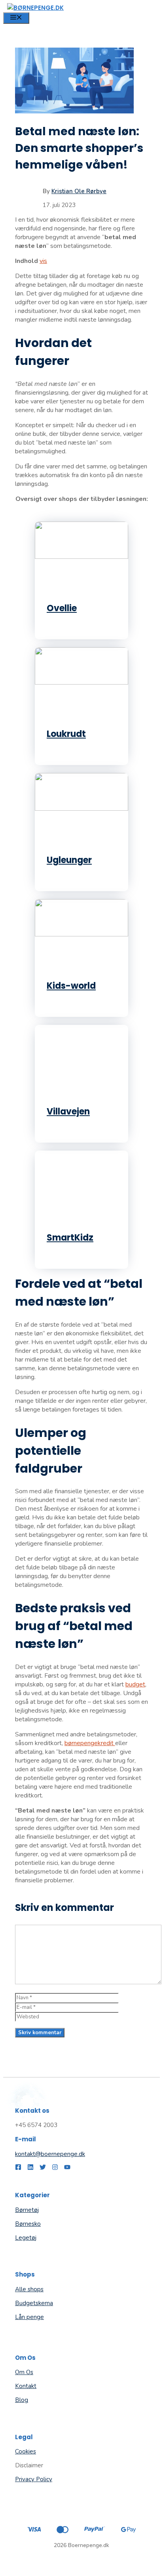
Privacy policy (34, 2479)
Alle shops (29, 2289)
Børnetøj (27, 2210)
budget (135, 1684)
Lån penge (29, 2317)
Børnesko (28, 2224)
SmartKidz (70, 1238)
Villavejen (68, 1112)
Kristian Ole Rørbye (79, 191)
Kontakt (26, 2386)
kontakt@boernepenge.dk (50, 2154)
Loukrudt (66, 734)
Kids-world (71, 986)
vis (43, 261)
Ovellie (62, 608)
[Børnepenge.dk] (35, 8)
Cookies (26, 2451)
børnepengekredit (90, 1743)
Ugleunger (69, 860)
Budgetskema (34, 2303)
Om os (24, 2372)
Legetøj (26, 2238)
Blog (22, 2400)
